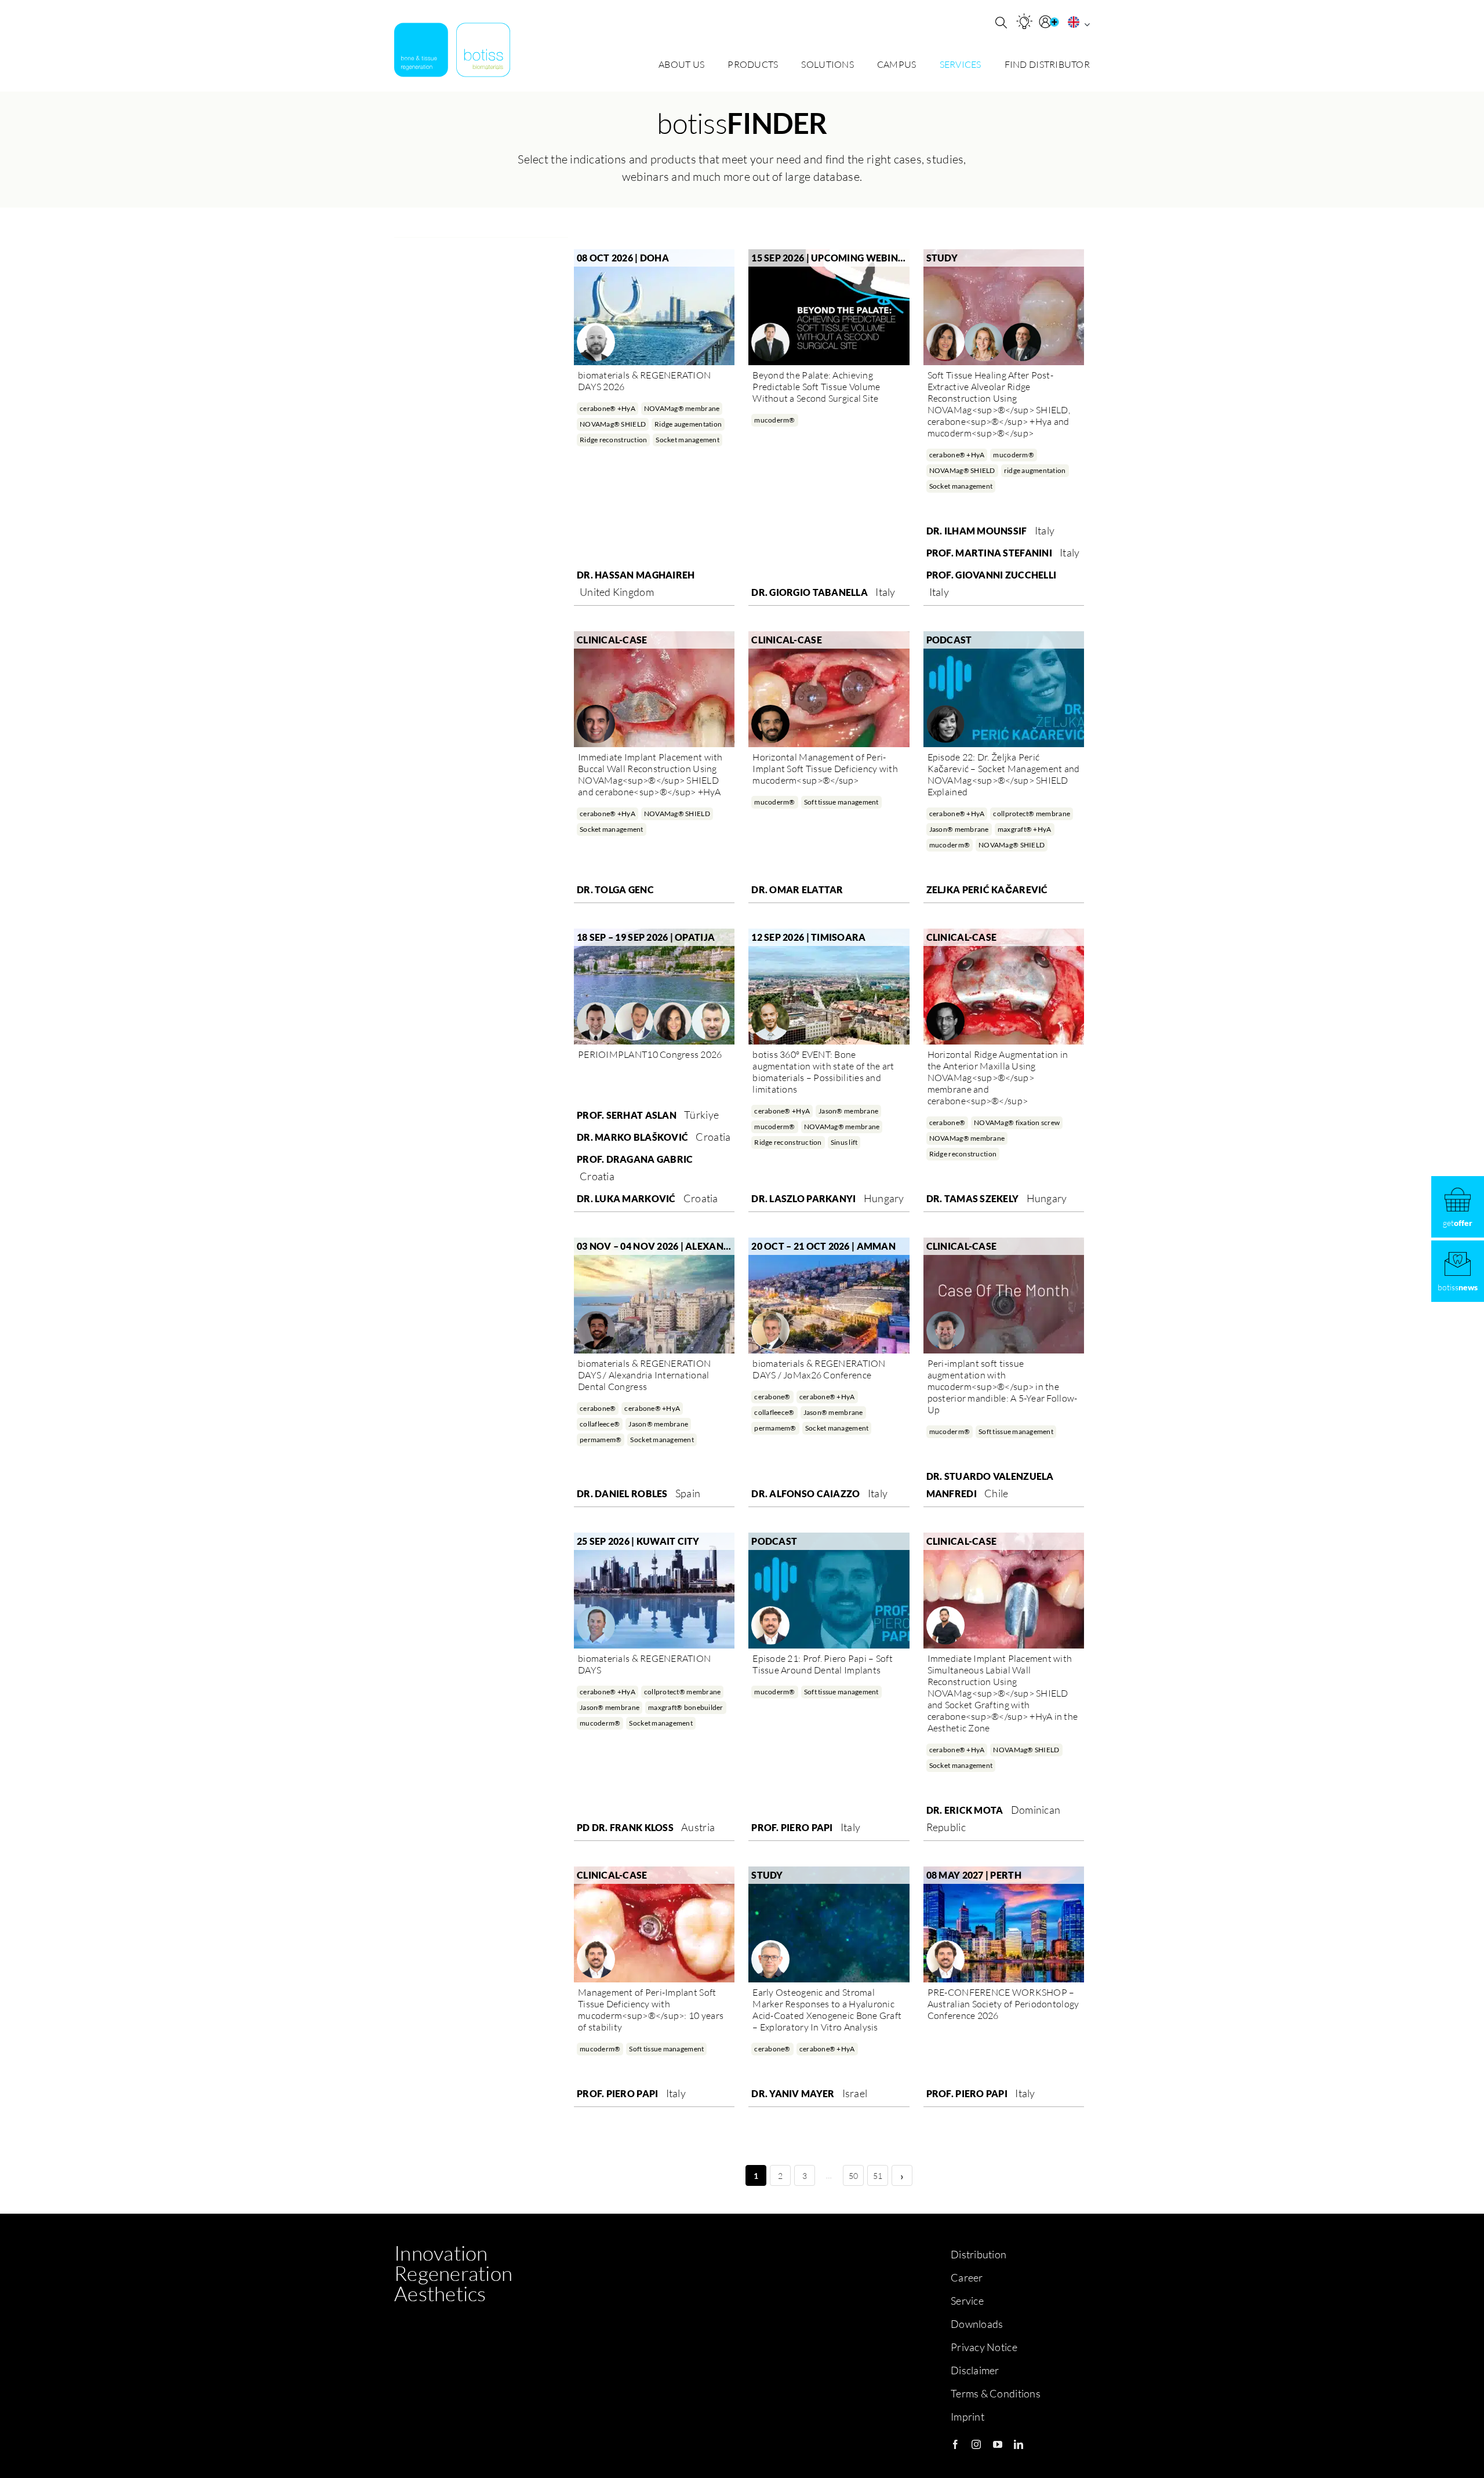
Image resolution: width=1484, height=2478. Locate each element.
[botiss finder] (1024, 21)
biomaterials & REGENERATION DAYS (644, 1664)
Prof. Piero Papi (792, 1827)
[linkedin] (1019, 2444)
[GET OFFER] (1458, 1207)
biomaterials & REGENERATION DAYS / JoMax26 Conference (819, 1369)
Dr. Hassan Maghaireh (636, 575)
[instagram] (976, 2444)
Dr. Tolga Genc (615, 889)
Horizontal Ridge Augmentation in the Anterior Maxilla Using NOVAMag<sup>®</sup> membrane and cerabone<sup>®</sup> (998, 1078)
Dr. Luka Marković (626, 1198)
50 (854, 2176)
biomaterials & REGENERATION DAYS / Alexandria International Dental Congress (644, 1375)
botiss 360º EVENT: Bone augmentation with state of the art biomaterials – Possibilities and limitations (823, 1072)
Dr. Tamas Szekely (973, 1198)
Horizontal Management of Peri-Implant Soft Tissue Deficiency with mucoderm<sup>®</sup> (825, 769)
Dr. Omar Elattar (797, 889)
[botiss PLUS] (1050, 22)
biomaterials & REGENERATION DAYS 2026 (644, 381)
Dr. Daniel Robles (622, 1493)
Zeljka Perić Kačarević (987, 889)
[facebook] (955, 2444)
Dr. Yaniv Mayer (793, 2093)
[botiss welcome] (452, 50)
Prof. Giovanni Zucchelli (991, 575)
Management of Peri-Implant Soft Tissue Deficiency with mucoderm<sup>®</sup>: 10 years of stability (651, 2010)
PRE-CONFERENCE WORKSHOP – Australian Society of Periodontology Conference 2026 (1003, 2004)
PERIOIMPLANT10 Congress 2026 (650, 1054)
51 (878, 2176)
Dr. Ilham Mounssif (977, 531)
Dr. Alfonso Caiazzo (805, 1493)
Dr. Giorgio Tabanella (810, 592)
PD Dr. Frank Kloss (625, 1827)
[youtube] (998, 2444)
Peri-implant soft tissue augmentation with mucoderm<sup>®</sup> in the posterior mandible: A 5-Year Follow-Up (1003, 1387)
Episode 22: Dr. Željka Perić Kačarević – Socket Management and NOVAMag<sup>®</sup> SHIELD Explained (1004, 774)
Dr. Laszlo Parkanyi (803, 1198)
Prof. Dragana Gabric (635, 1159)
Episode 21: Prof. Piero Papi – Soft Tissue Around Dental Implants (822, 1664)
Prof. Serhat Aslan (627, 1115)
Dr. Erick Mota (965, 1810)
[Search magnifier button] (1001, 23)
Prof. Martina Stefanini (989, 553)
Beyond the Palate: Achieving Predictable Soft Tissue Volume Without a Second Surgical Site (816, 387)
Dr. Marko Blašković (632, 1137)
